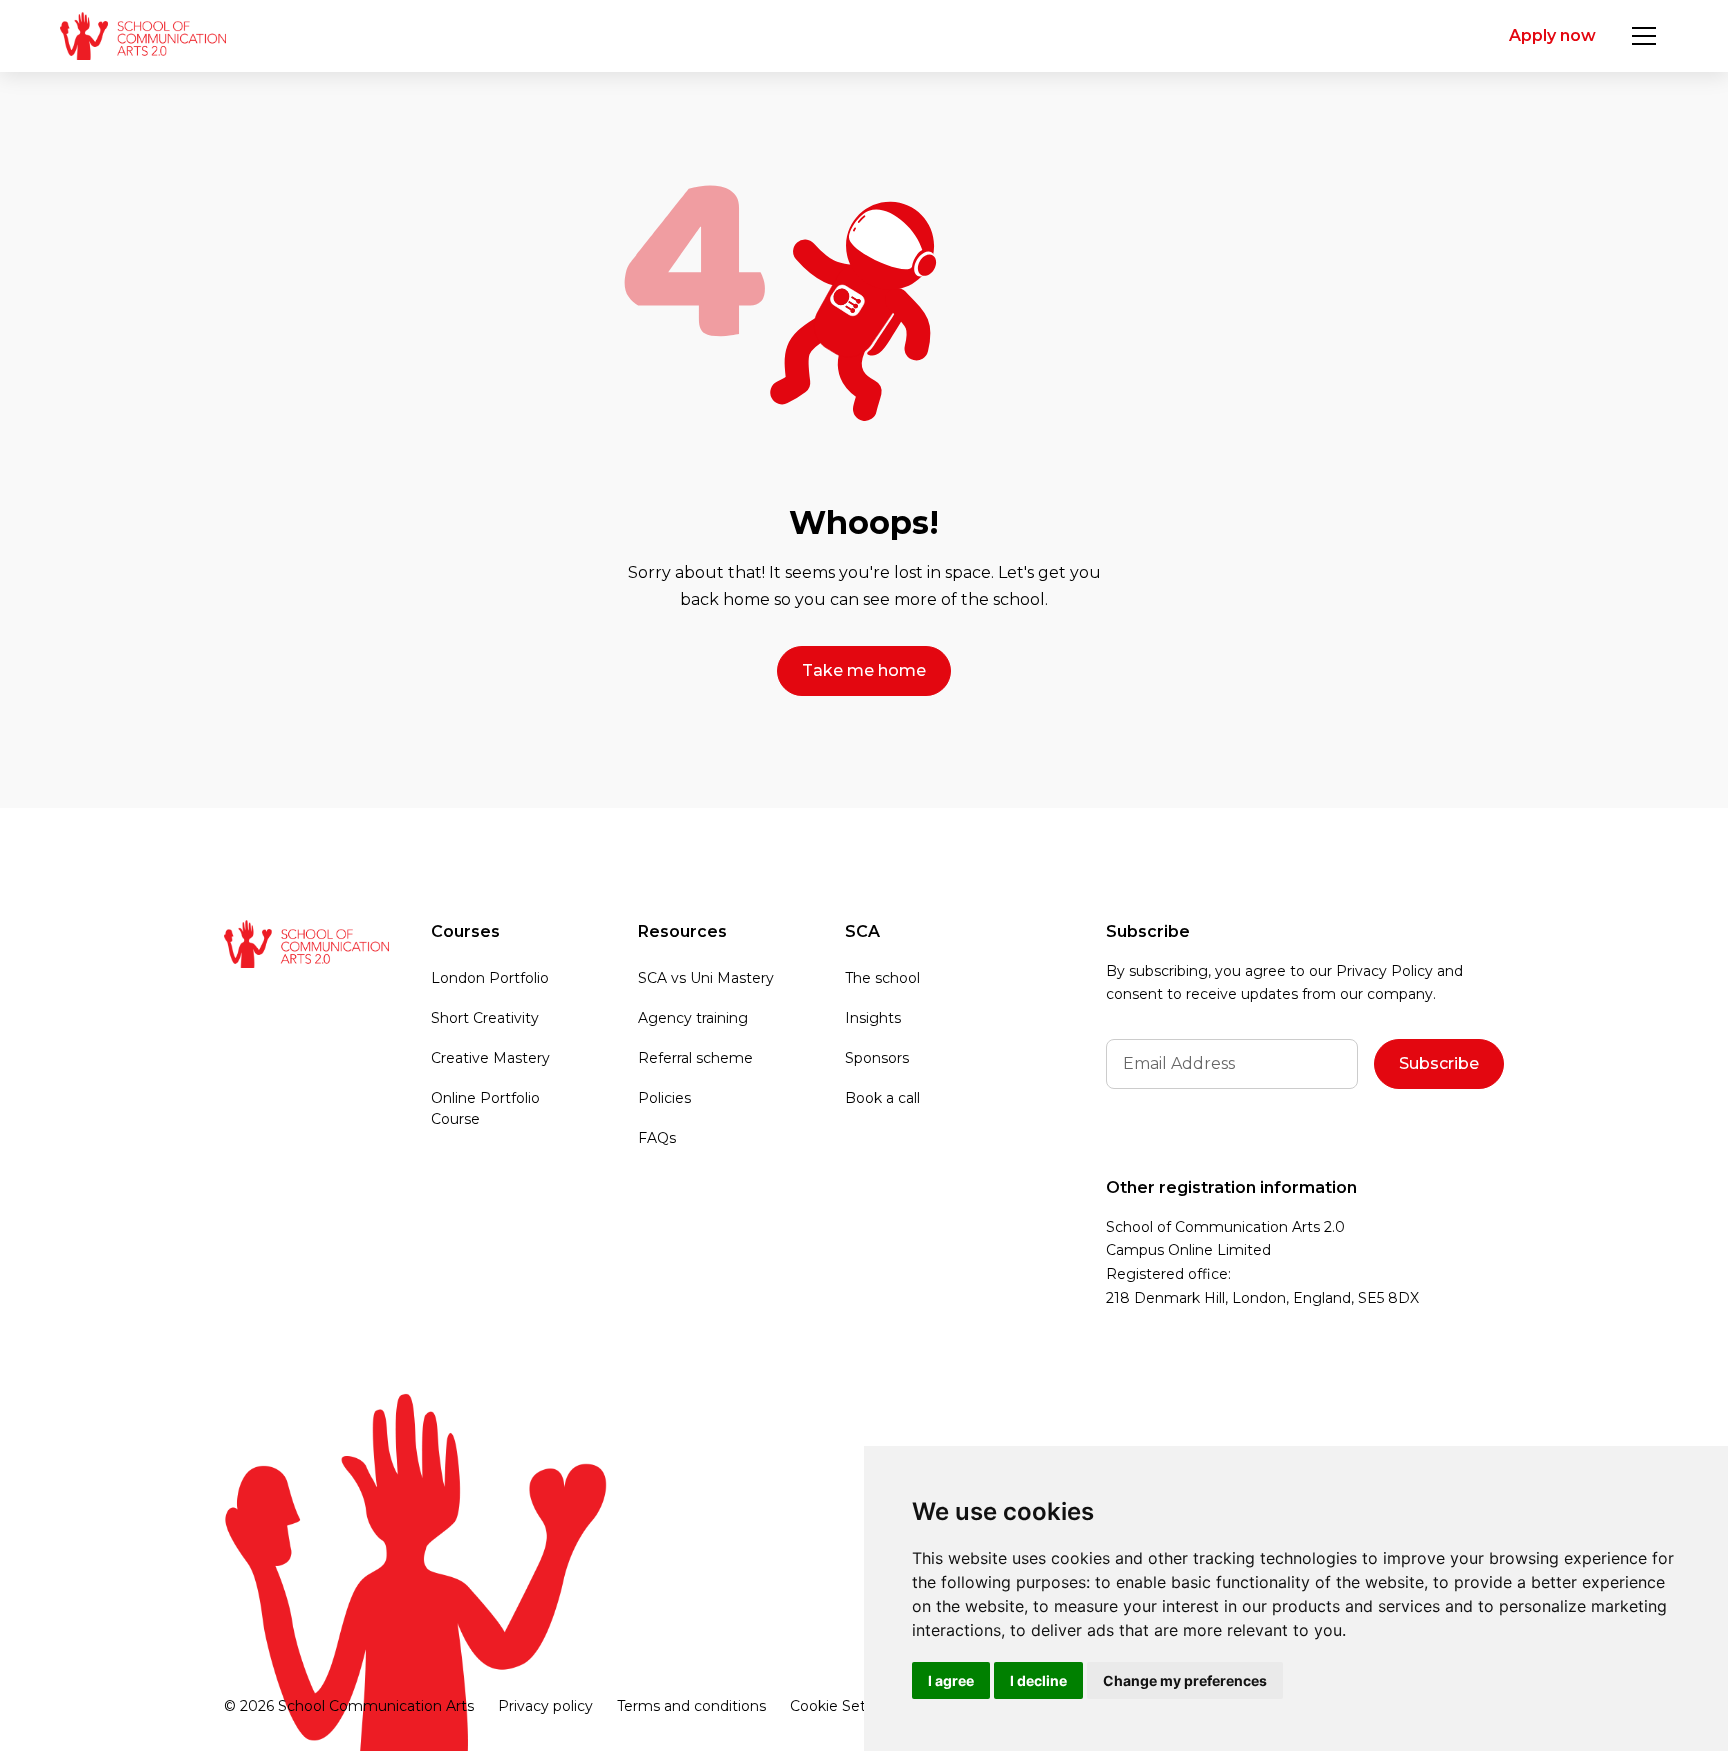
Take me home (864, 670)
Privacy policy (545, 1706)
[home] (142, 36)
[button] (1644, 36)
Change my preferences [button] (1185, 1680)
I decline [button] (1038, 1680)
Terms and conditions (691, 1706)
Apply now (1552, 35)
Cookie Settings (845, 1706)
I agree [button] (951, 1680)
